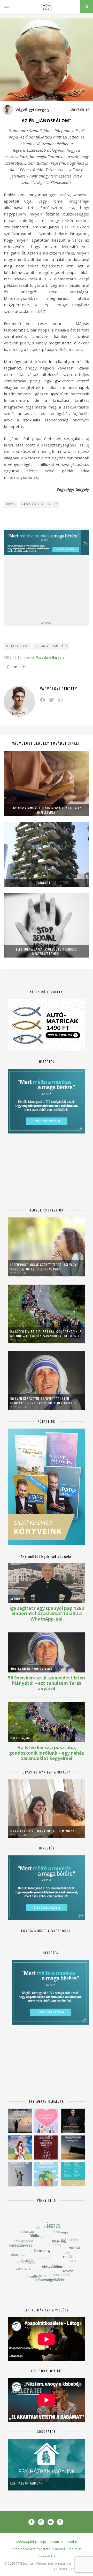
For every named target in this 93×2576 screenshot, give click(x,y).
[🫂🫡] (20, 2174)
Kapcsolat (69, 2542)
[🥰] (46, 2121)
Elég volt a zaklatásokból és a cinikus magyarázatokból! (47, 951)
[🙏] (20, 2147)
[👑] (46, 2174)
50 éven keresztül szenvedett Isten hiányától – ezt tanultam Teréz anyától (43, 1401)
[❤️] (46, 2147)
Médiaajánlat (27, 2542)
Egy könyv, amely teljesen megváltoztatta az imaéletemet (46, 810)
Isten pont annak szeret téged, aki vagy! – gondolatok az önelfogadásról (45, 1267)
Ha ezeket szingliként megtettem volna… (44, 1831)
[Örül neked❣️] (20, 2121)
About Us (75, 2549)
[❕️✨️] (73, 2147)
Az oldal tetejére (70, 2569)
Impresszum (49, 2542)
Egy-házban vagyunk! (27, 2483)
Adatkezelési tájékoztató (31, 2549)
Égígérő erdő (47, 883)
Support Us (47, 2556)
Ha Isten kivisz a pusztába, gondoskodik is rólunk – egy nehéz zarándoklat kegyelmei (46, 1334)
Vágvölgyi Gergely (33, 110)
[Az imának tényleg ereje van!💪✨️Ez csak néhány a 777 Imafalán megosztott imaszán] (73, 2174)
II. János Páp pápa (51, 646)
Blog (11, 504)
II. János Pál (18, 646)
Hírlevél (59, 2549)
